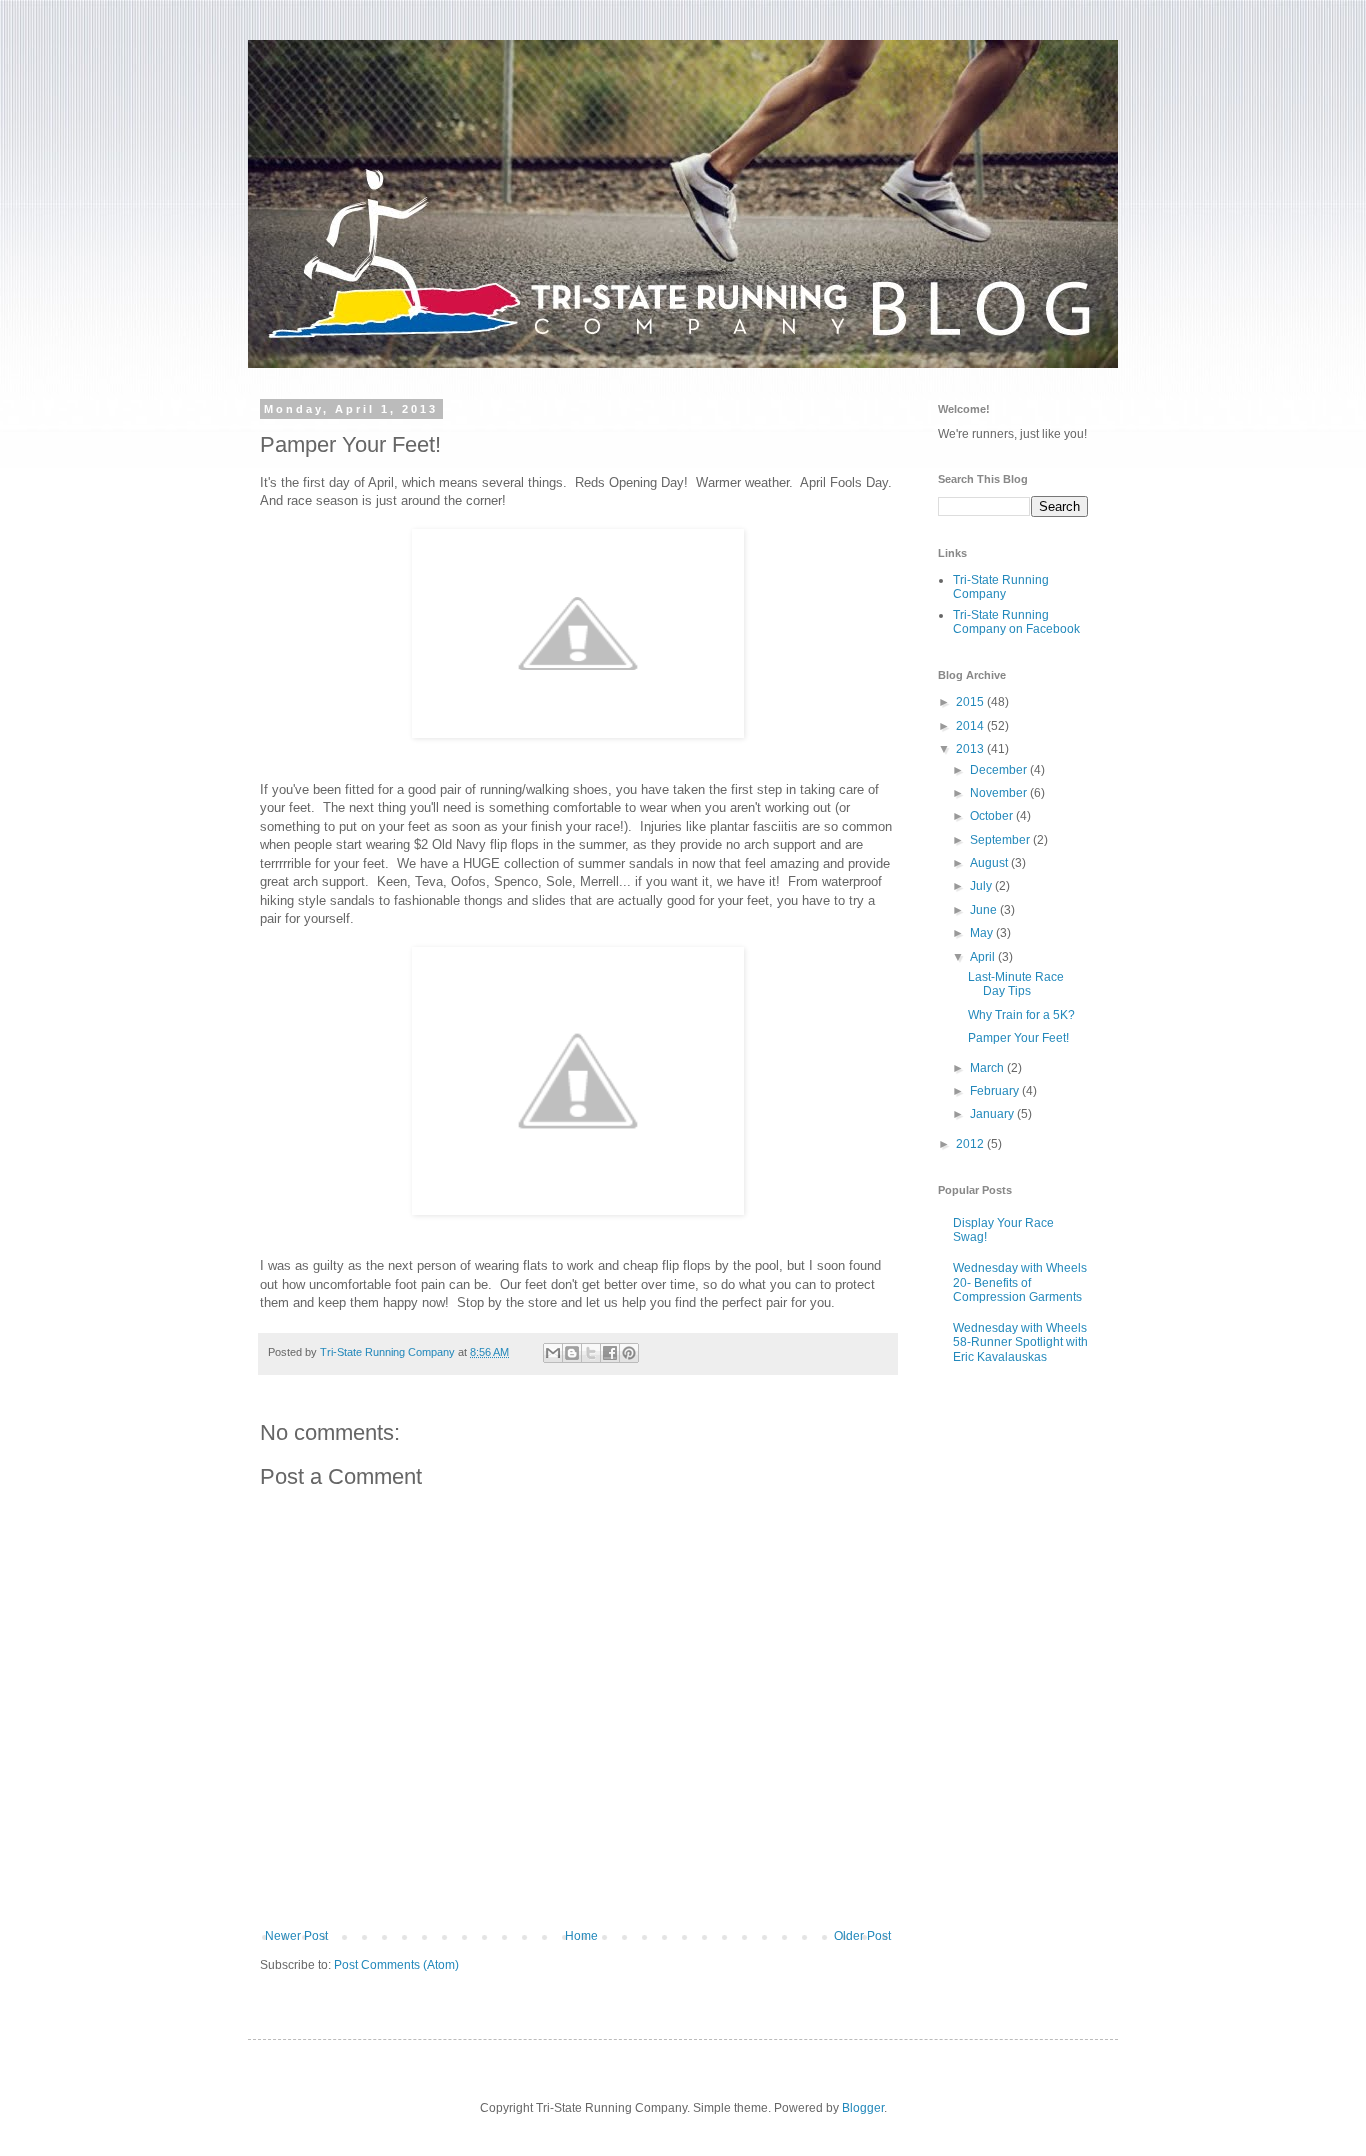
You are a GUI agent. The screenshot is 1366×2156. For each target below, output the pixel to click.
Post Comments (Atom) (396, 1965)
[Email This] (553, 1353)
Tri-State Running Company (1001, 587)
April (984, 957)
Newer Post (296, 1936)
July (982, 886)
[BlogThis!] (572, 1353)
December (1000, 770)
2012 (971, 1144)
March (988, 1068)
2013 (971, 749)
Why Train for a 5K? (1021, 1015)
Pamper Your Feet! (1018, 1038)
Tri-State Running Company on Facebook (1016, 622)
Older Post (862, 1936)
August (990, 863)
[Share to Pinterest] (629, 1353)
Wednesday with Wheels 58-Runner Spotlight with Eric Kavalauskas (1020, 1342)
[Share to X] (591, 1353)
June (985, 910)
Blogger (863, 2108)
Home (581, 1936)
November (1000, 793)
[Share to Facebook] (610, 1353)
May (983, 933)
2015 (971, 702)
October (993, 816)
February (996, 1091)
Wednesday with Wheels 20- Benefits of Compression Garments (1020, 1282)
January (993, 1114)
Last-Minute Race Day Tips (1016, 984)
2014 (971, 726)
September (1001, 840)
